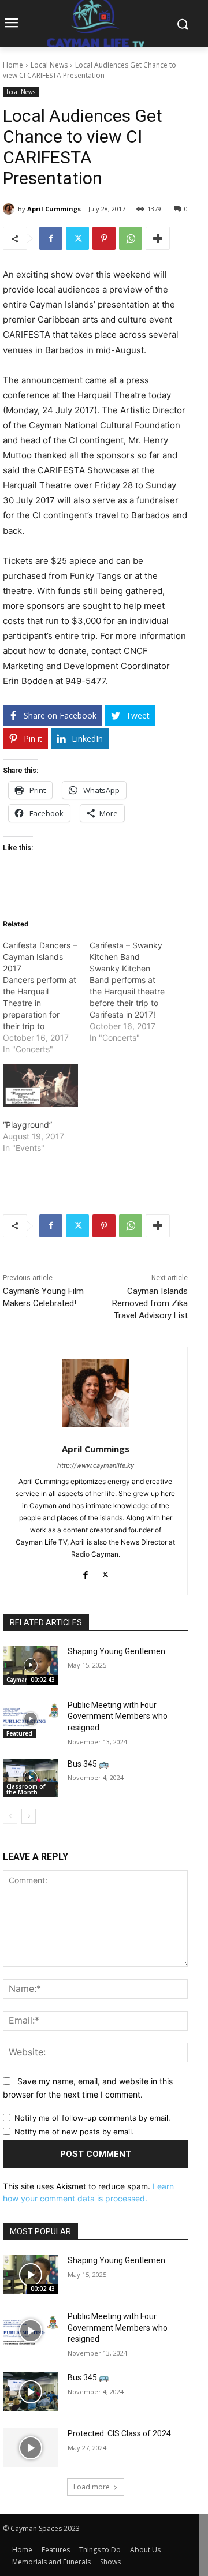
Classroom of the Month (26, 1789)
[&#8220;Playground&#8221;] (40, 1085)
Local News (49, 65)
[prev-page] (10, 1816)
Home (13, 65)
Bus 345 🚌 (88, 1764)
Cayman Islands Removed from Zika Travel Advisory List (150, 1303)
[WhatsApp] (131, 238)
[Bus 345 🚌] (31, 1778)
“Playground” (27, 1125)
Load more (92, 2487)
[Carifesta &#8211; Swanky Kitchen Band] (133, 992)
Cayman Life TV (28, 1680)
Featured (19, 1733)
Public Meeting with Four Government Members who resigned (118, 1716)
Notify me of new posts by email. (74, 2132)
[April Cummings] (10, 209)
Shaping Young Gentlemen (116, 1651)
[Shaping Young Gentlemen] (31, 1665)
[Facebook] (51, 238)
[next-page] (29, 1816)
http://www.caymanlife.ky (96, 1465)
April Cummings (54, 209)
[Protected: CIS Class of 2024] (31, 2448)
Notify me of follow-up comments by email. (92, 2118)
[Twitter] (77, 238)
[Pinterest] (104, 238)
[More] (158, 238)
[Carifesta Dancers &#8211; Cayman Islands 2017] (46, 997)
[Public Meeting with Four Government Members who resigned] (31, 1719)
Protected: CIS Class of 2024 (119, 2433)
